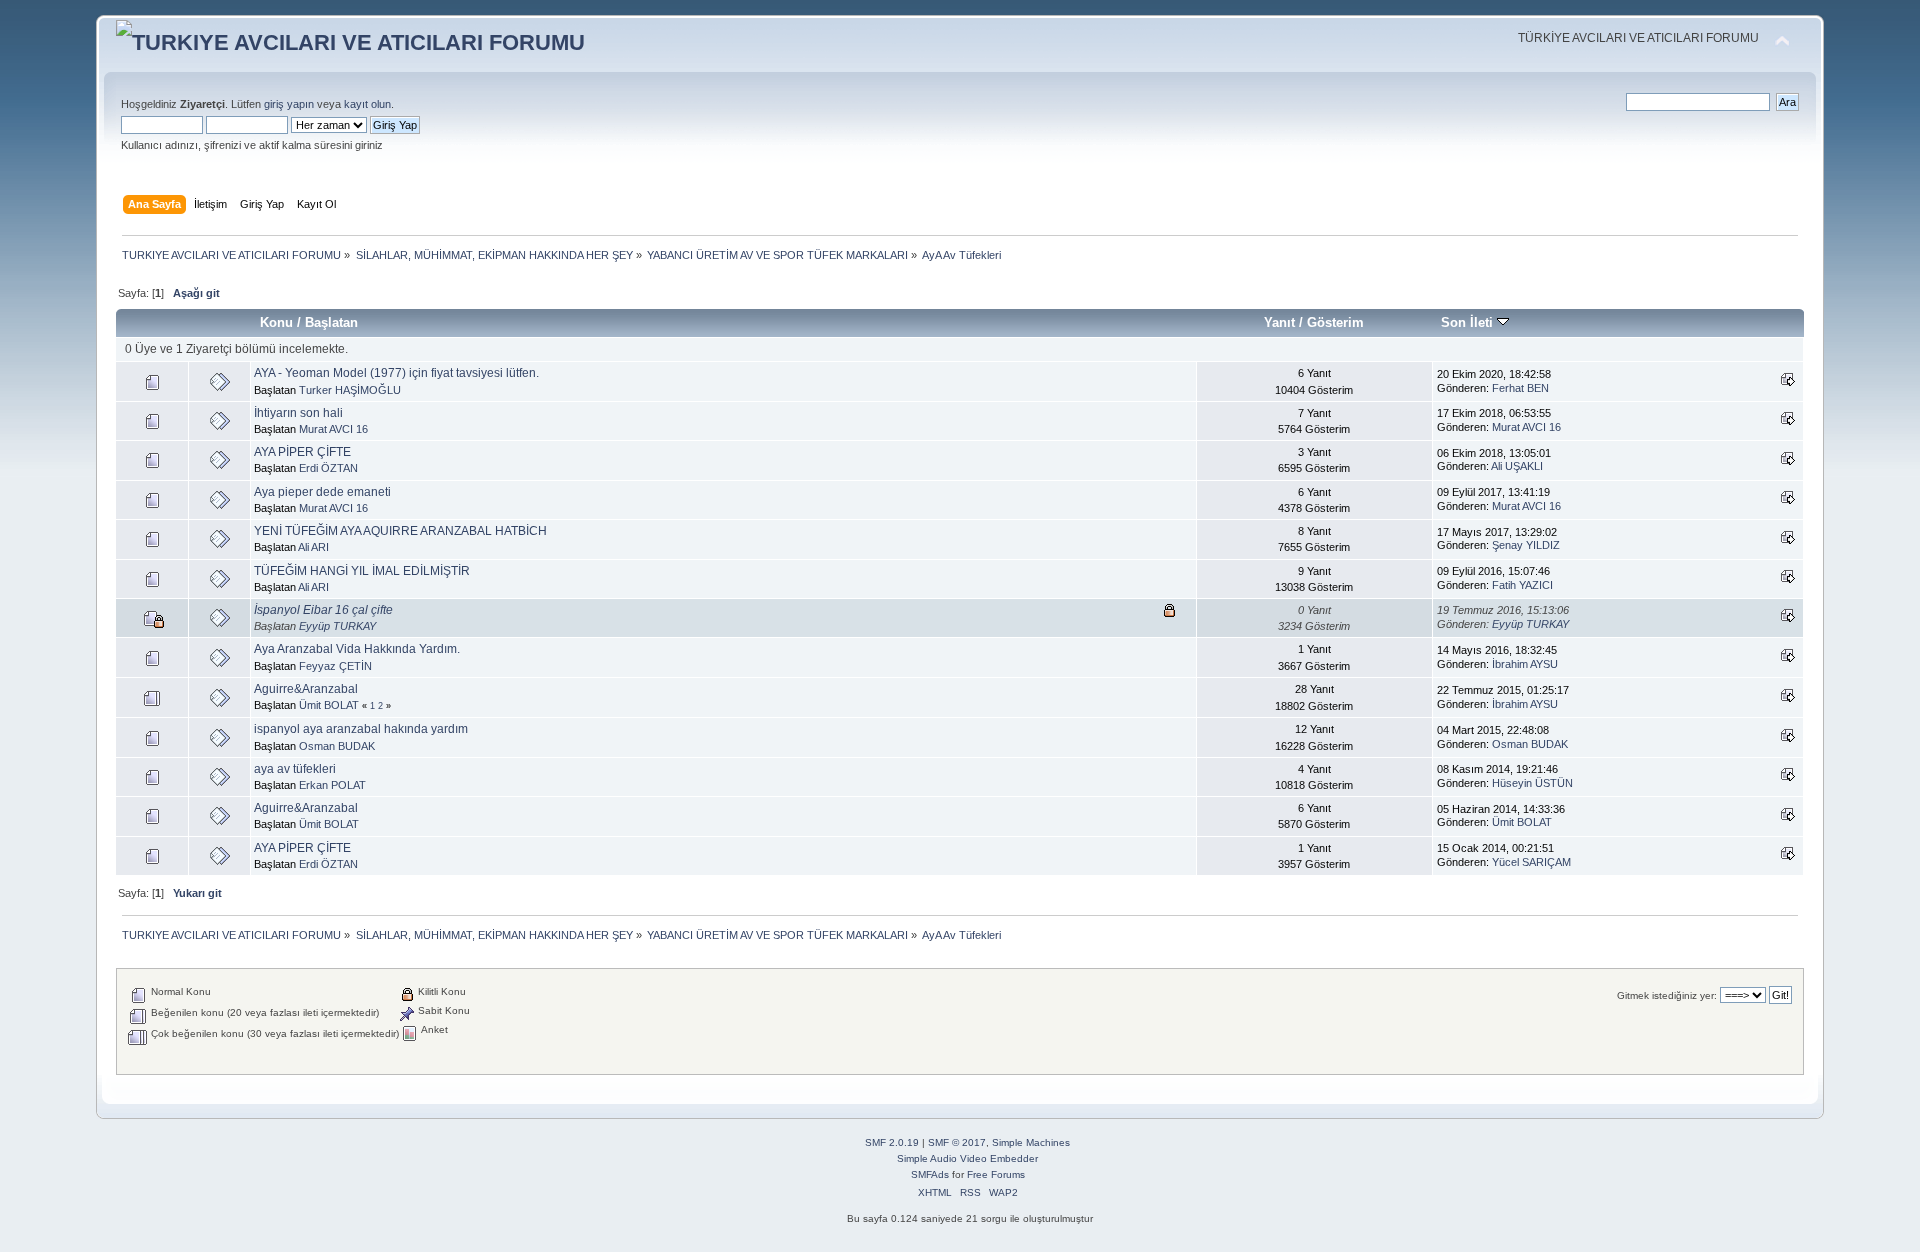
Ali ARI (313, 547)
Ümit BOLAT (329, 705)
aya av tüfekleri (295, 769)
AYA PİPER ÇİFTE (302, 452)
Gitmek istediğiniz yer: (1667, 995)
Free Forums (996, 1174)
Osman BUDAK (337, 746)
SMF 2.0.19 (892, 1142)
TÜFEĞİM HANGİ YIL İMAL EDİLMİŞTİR (362, 571)
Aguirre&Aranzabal (306, 689)
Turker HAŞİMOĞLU (350, 390)
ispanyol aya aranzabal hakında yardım (361, 729)
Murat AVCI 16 (333, 429)
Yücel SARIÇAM (1531, 862)
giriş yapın (289, 104)
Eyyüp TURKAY (337, 626)
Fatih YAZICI (1522, 585)
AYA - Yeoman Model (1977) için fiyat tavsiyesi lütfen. (396, 373)
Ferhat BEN (1520, 388)
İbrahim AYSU (1525, 664)
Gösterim (1335, 322)
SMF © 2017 (957, 1142)
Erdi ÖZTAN (328, 468)
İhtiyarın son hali (298, 413)
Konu (276, 322)
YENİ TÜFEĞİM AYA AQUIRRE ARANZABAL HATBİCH (400, 531)
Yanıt (1279, 322)
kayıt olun (367, 104)
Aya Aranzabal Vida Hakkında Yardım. (357, 649)
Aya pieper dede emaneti (322, 492)
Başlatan (331, 322)
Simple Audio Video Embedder (967, 1158)
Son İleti (1469, 322)
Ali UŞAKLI (1517, 466)
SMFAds (930, 1174)
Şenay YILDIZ (1526, 545)
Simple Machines (1031, 1142)
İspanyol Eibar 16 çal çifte (323, 610)
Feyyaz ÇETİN (335, 666)
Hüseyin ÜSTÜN (1532, 783)
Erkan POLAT (332, 785)
